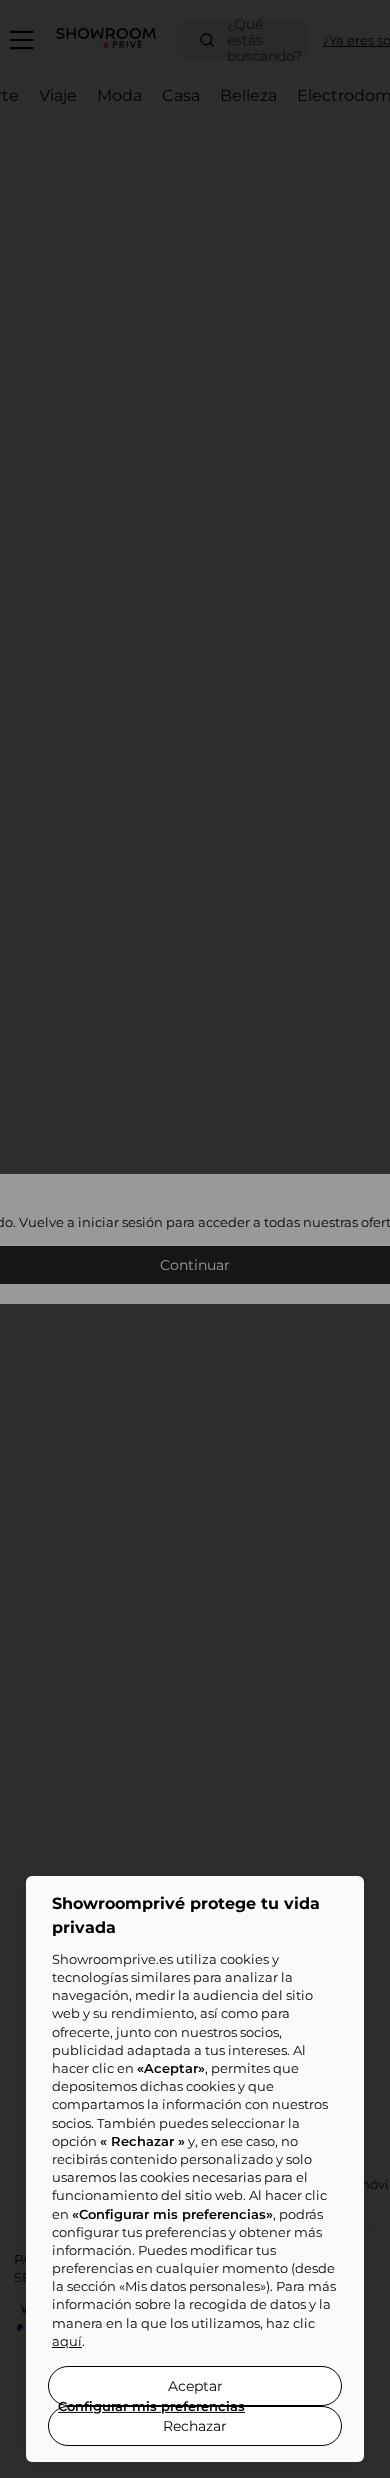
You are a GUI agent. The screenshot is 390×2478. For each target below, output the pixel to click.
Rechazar (195, 2426)
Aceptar (195, 2386)
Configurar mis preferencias (151, 2406)
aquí (67, 2341)
